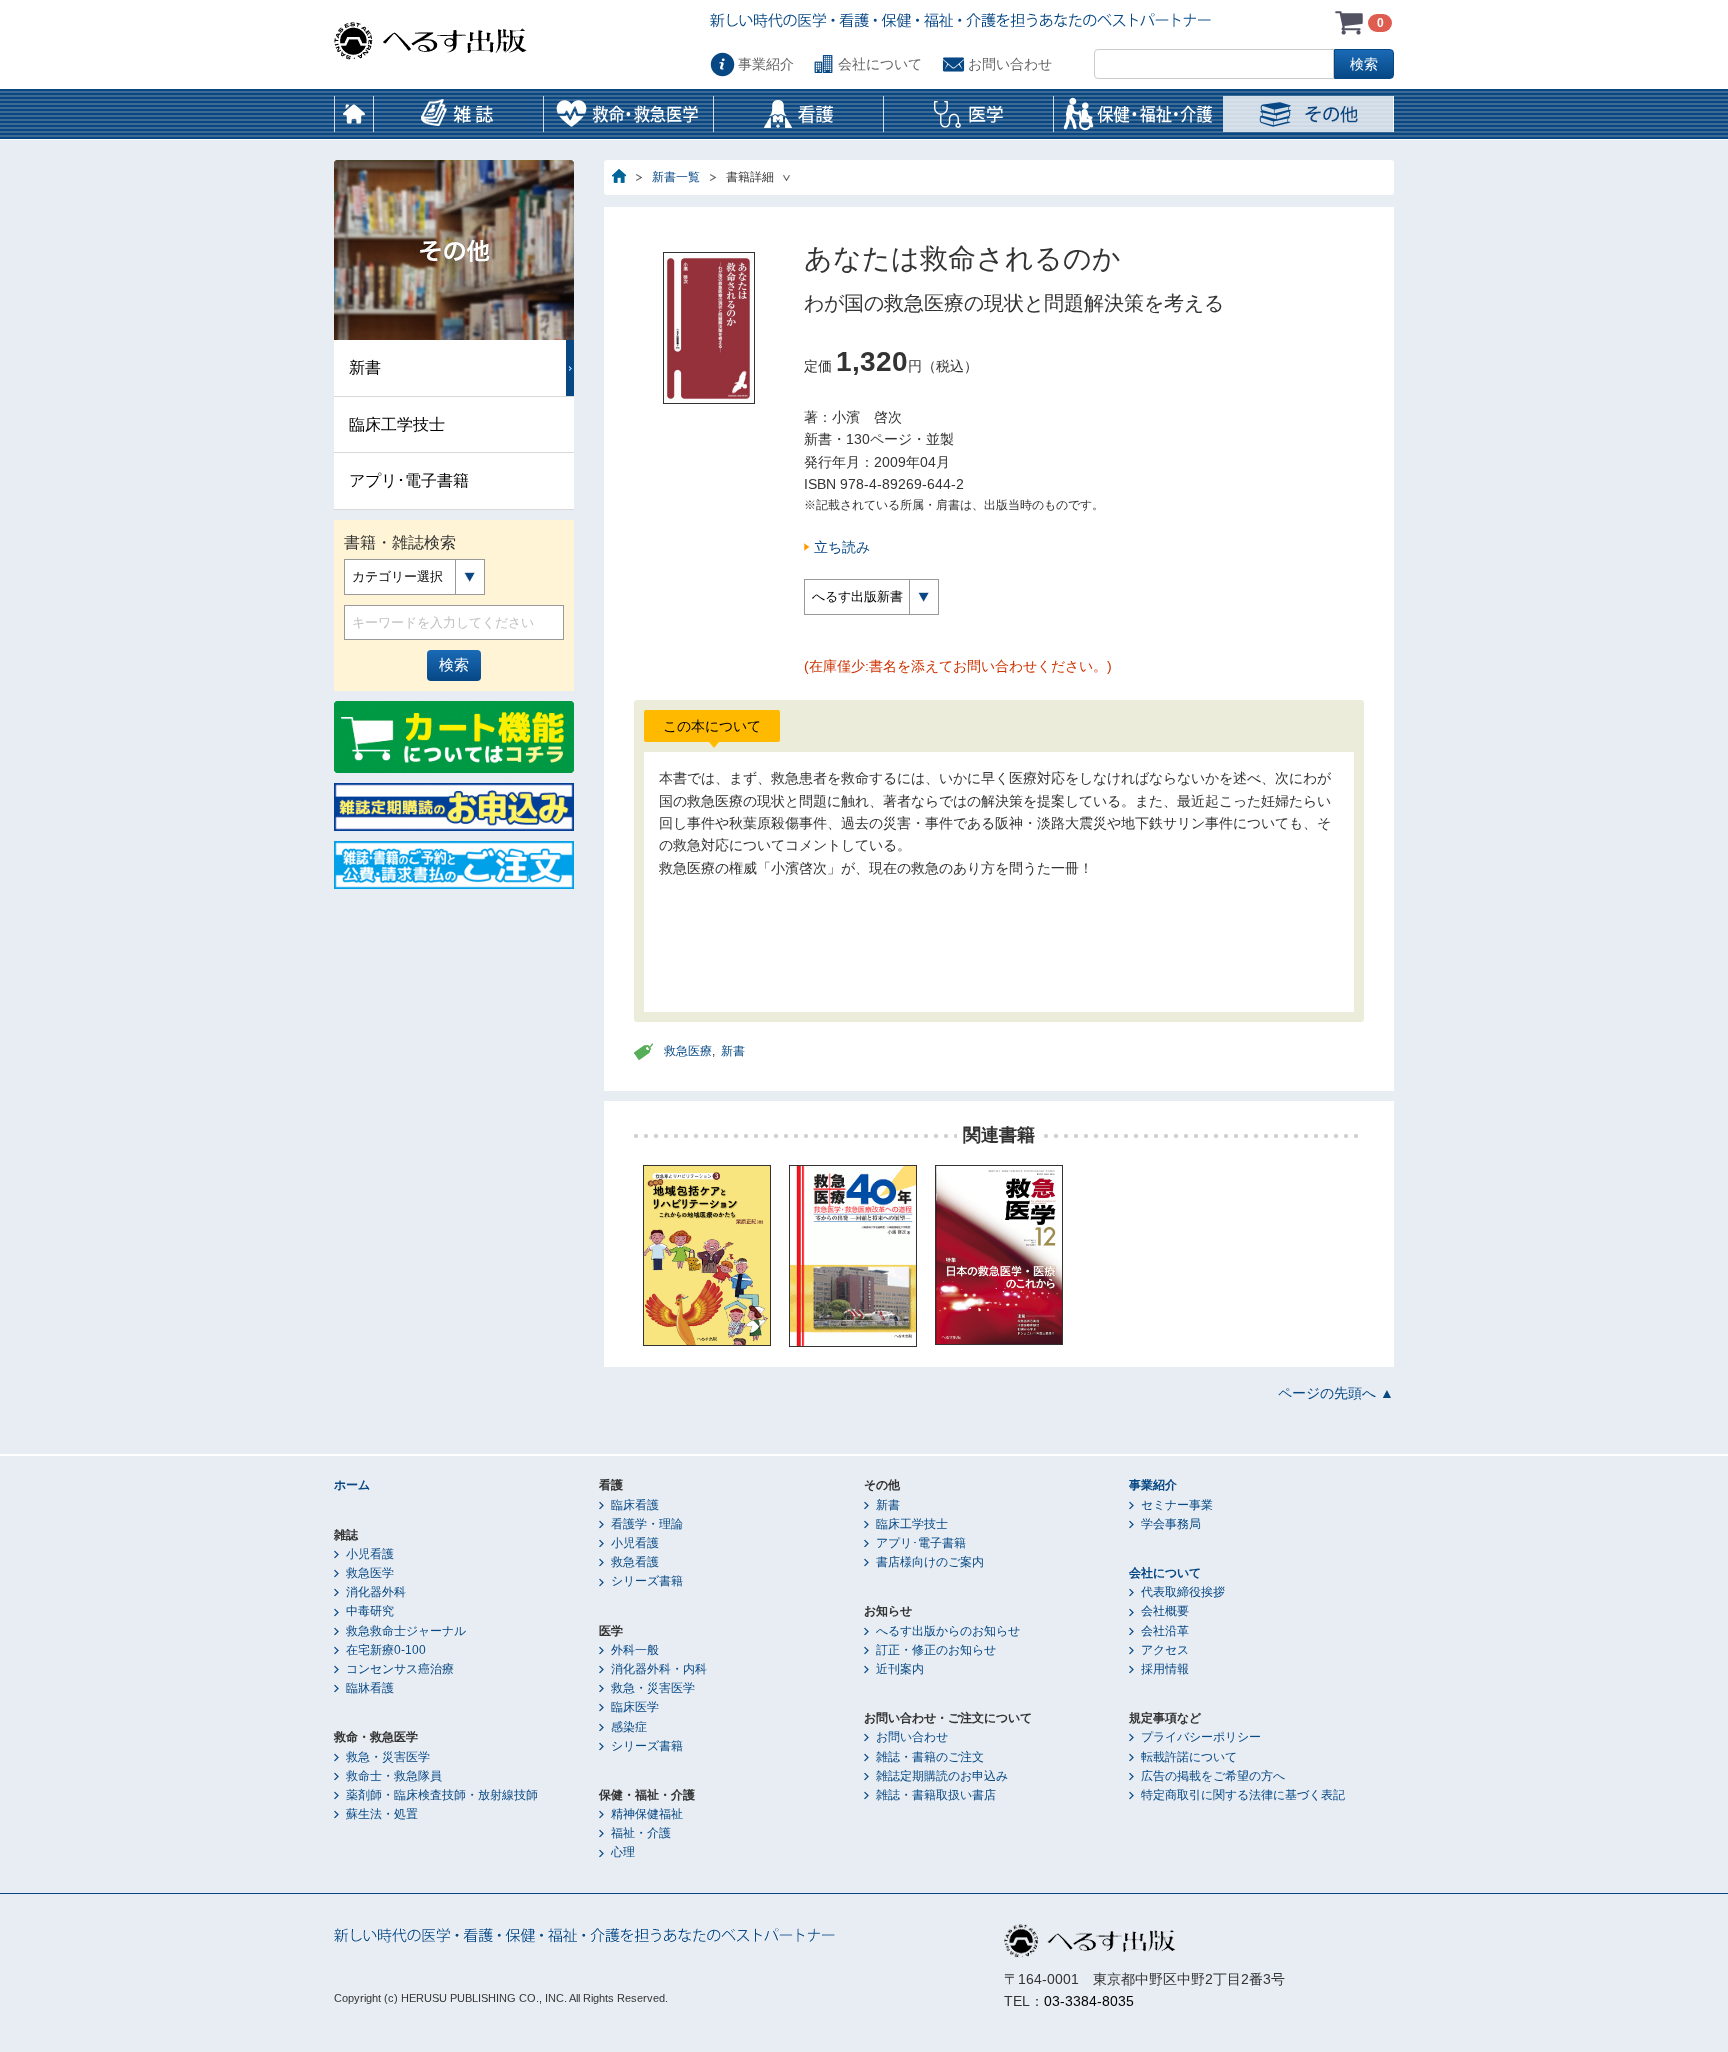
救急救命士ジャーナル (406, 1631)
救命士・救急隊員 (394, 1776)
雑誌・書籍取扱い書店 (936, 1795)
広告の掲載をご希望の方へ (1213, 1776)
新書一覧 (676, 177)
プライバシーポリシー (1201, 1737)
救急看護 (635, 1562)
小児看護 (370, 1554)
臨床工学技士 (397, 424)
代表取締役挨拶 (1183, 1592)
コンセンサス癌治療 (400, 1669)
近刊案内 (900, 1669)
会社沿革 (1165, 1631)
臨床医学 (635, 1707)
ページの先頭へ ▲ (1336, 1393)
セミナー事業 (1177, 1505)
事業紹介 (766, 64)
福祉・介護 (641, 1833)
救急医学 (370, 1573)
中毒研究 (370, 1611)
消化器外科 (376, 1592)
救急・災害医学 (388, 1757)
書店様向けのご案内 (930, 1562)
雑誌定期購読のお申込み (942, 1776)
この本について (712, 726)
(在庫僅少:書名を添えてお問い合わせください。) (958, 666)
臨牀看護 (370, 1688)
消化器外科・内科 (659, 1669)
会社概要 (1165, 1611)
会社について (880, 64)
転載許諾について (1189, 1757)
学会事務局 (1171, 1524)
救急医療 (688, 1051)
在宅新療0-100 (386, 1650)
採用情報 (1165, 1669)
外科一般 (635, 1650)
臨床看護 (635, 1505)
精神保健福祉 (647, 1814)
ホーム (354, 114)
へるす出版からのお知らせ (948, 1631)
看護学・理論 (647, 1524)
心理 (623, 1852)
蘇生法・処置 (382, 1814)
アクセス (1165, 1650)
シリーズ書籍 (647, 1581)
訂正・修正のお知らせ (936, 1650)
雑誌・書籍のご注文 (930, 1757)
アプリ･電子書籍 (409, 480)
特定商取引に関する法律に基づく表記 (1243, 1795)
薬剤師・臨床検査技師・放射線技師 (442, 1795)
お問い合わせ (1010, 64)
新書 (733, 1051)
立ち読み (842, 547)
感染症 (629, 1727)
